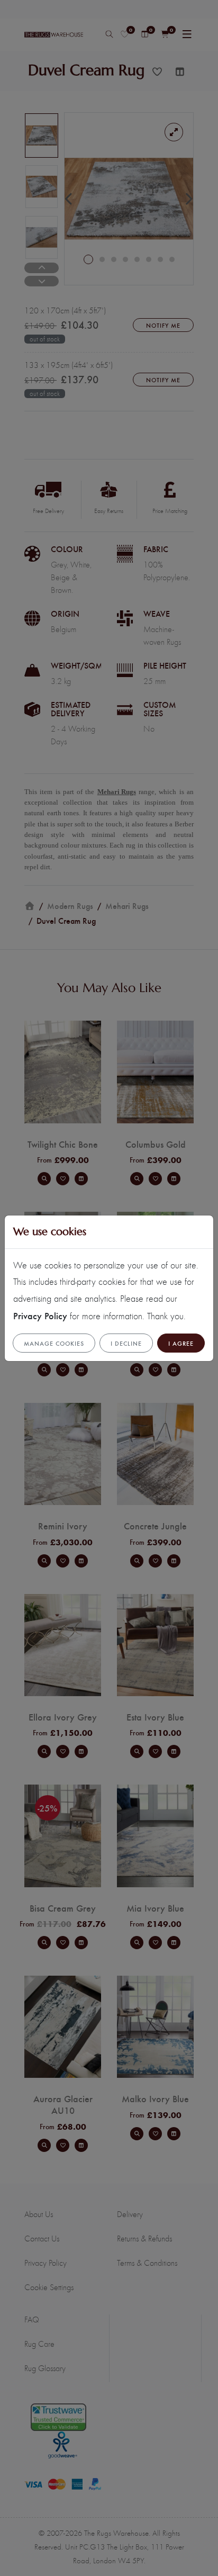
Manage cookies (54, 1343)
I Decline (126, 1343)
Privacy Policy (40, 1315)
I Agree (181, 1343)
